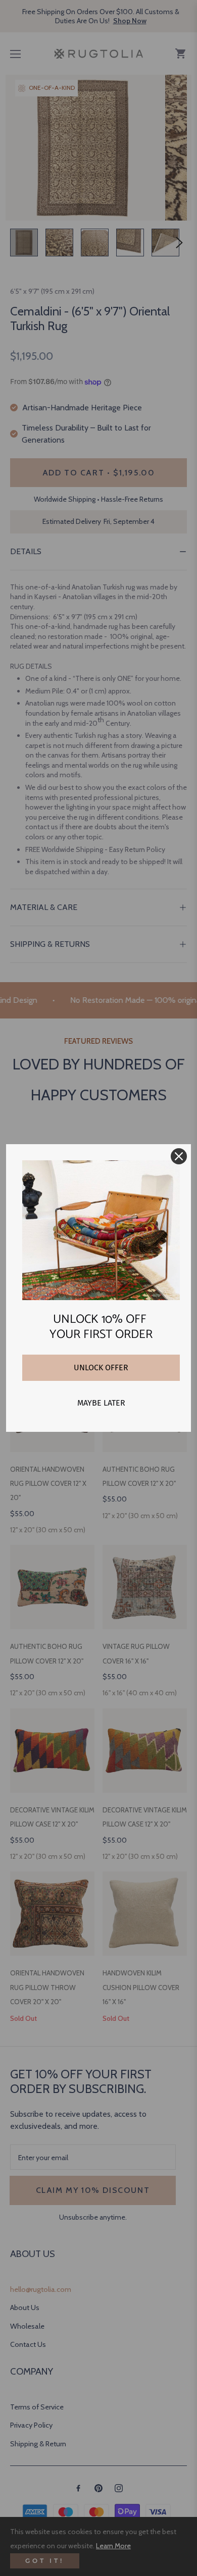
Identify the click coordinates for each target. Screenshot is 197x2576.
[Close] (179, 1156)
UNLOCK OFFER (101, 1367)
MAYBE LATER (101, 1403)
